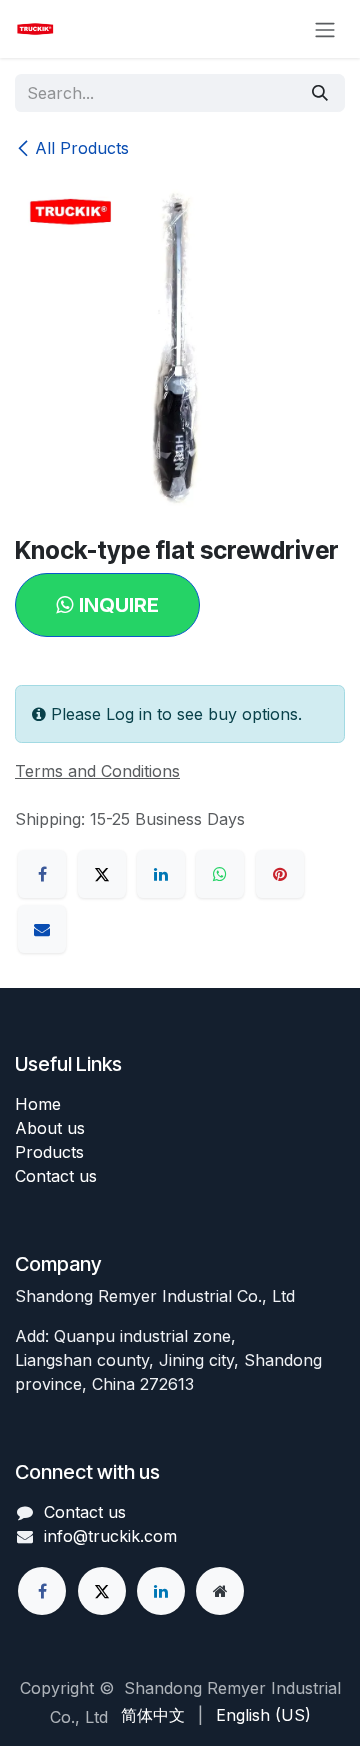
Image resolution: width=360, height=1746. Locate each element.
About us (50, 1128)
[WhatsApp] (220, 874)
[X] (102, 874)
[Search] (320, 93)
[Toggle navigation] (325, 29)
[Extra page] (220, 1591)
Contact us (56, 1176)
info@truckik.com (110, 1536)
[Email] (42, 929)
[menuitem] (153, 1715)
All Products (82, 148)
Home (38, 1104)
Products (49, 1152)
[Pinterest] (280, 874)
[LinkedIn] (161, 874)
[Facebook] (42, 874)
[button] (107, 605)
